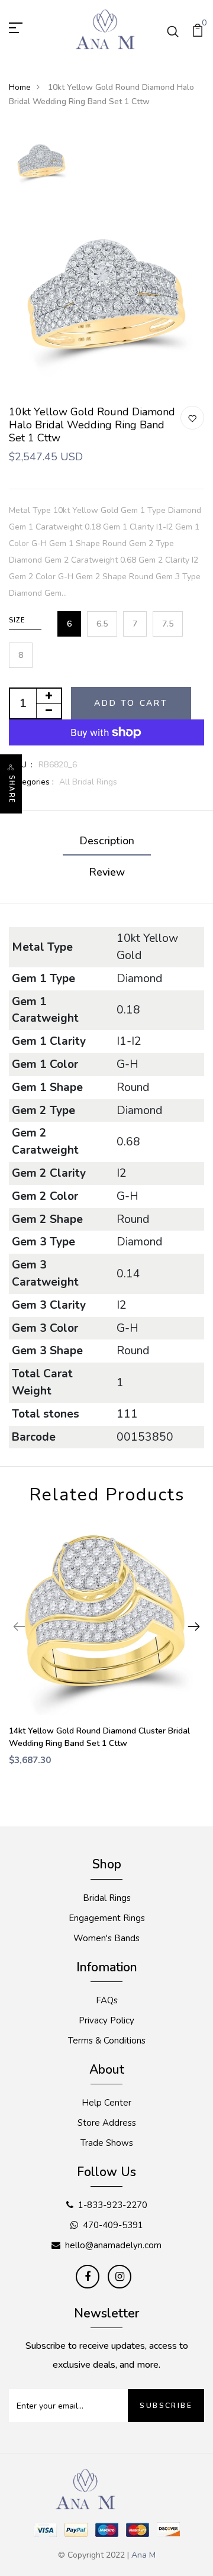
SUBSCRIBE (166, 2406)
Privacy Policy (106, 2020)
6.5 (102, 624)
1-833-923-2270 (113, 2205)
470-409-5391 (113, 2225)
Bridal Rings (107, 1898)
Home (20, 87)
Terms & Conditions (107, 2041)
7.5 (168, 624)
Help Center (106, 2103)
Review (107, 872)
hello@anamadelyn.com (113, 2245)
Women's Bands (106, 1938)
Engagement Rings (107, 1918)
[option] (41, 162)
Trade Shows (107, 2143)
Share (12, 789)
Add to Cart (131, 703)
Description (107, 841)
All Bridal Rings (88, 782)
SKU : (21, 765)
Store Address (107, 2123)
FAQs (107, 2000)
